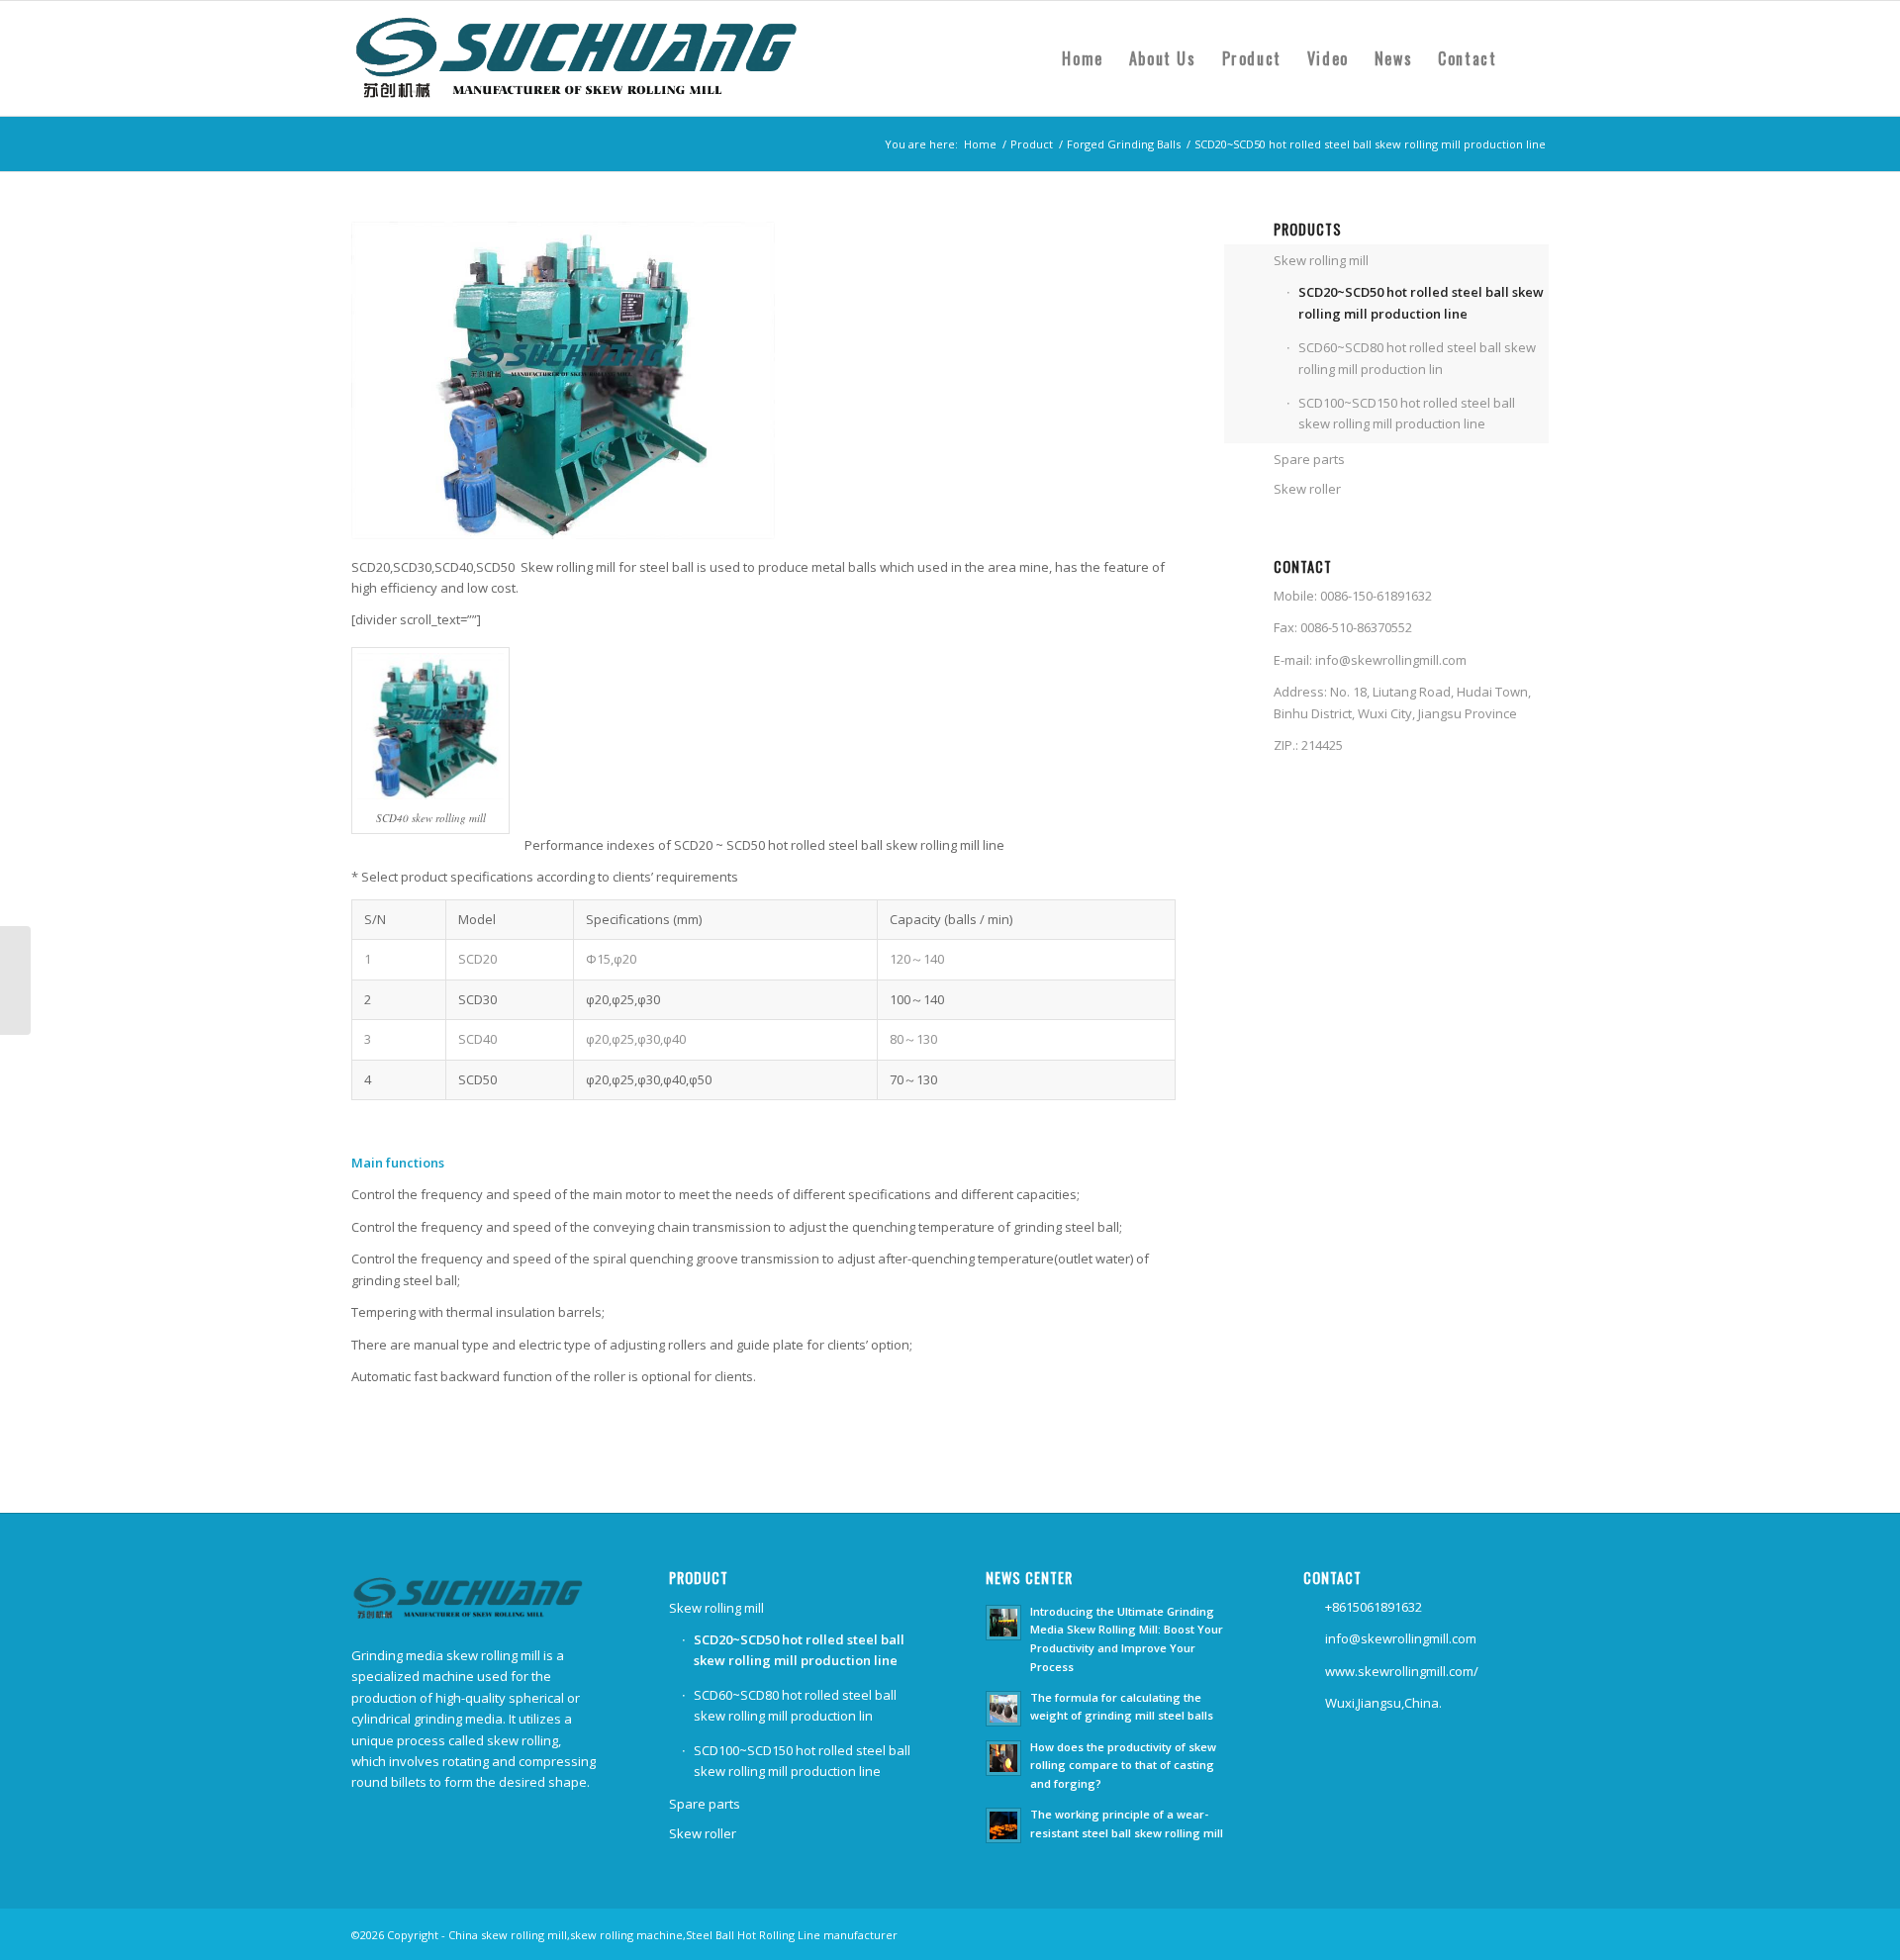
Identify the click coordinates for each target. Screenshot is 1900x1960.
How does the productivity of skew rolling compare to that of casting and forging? (1123, 1766)
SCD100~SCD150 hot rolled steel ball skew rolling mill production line (1407, 413)
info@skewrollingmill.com (1391, 660)
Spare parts (1309, 459)
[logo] (588, 58)
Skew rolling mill (1321, 260)
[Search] (1529, 58)
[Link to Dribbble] (1534, 1934)
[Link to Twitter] (1504, 1934)
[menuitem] (1082, 58)
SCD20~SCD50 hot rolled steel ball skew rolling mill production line (1421, 302)
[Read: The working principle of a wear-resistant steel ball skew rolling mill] (1003, 1825)
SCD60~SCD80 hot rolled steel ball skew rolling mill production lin (1417, 358)
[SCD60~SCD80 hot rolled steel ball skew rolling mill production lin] (15, 980)
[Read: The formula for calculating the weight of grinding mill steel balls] (1003, 1709)
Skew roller (1307, 489)
